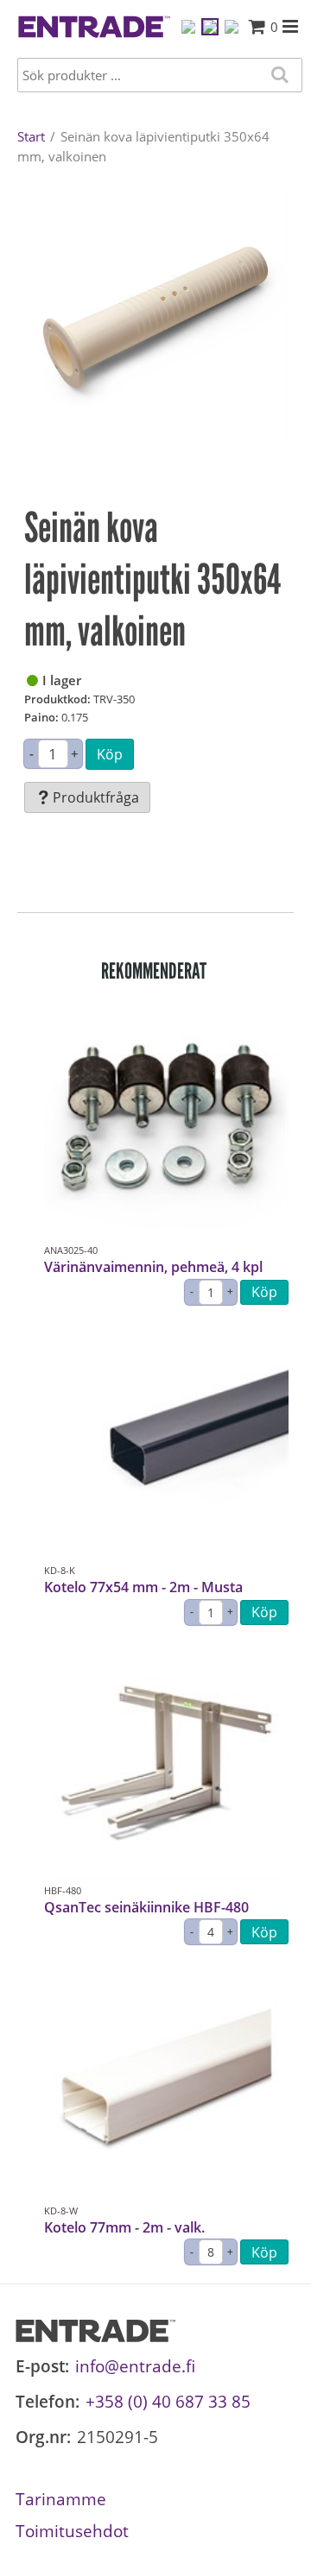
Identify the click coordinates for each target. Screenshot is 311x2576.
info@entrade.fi (135, 2366)
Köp (110, 754)
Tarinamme (61, 2499)
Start (31, 136)
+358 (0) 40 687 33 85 (168, 2401)
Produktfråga (96, 797)
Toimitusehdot (72, 2531)
